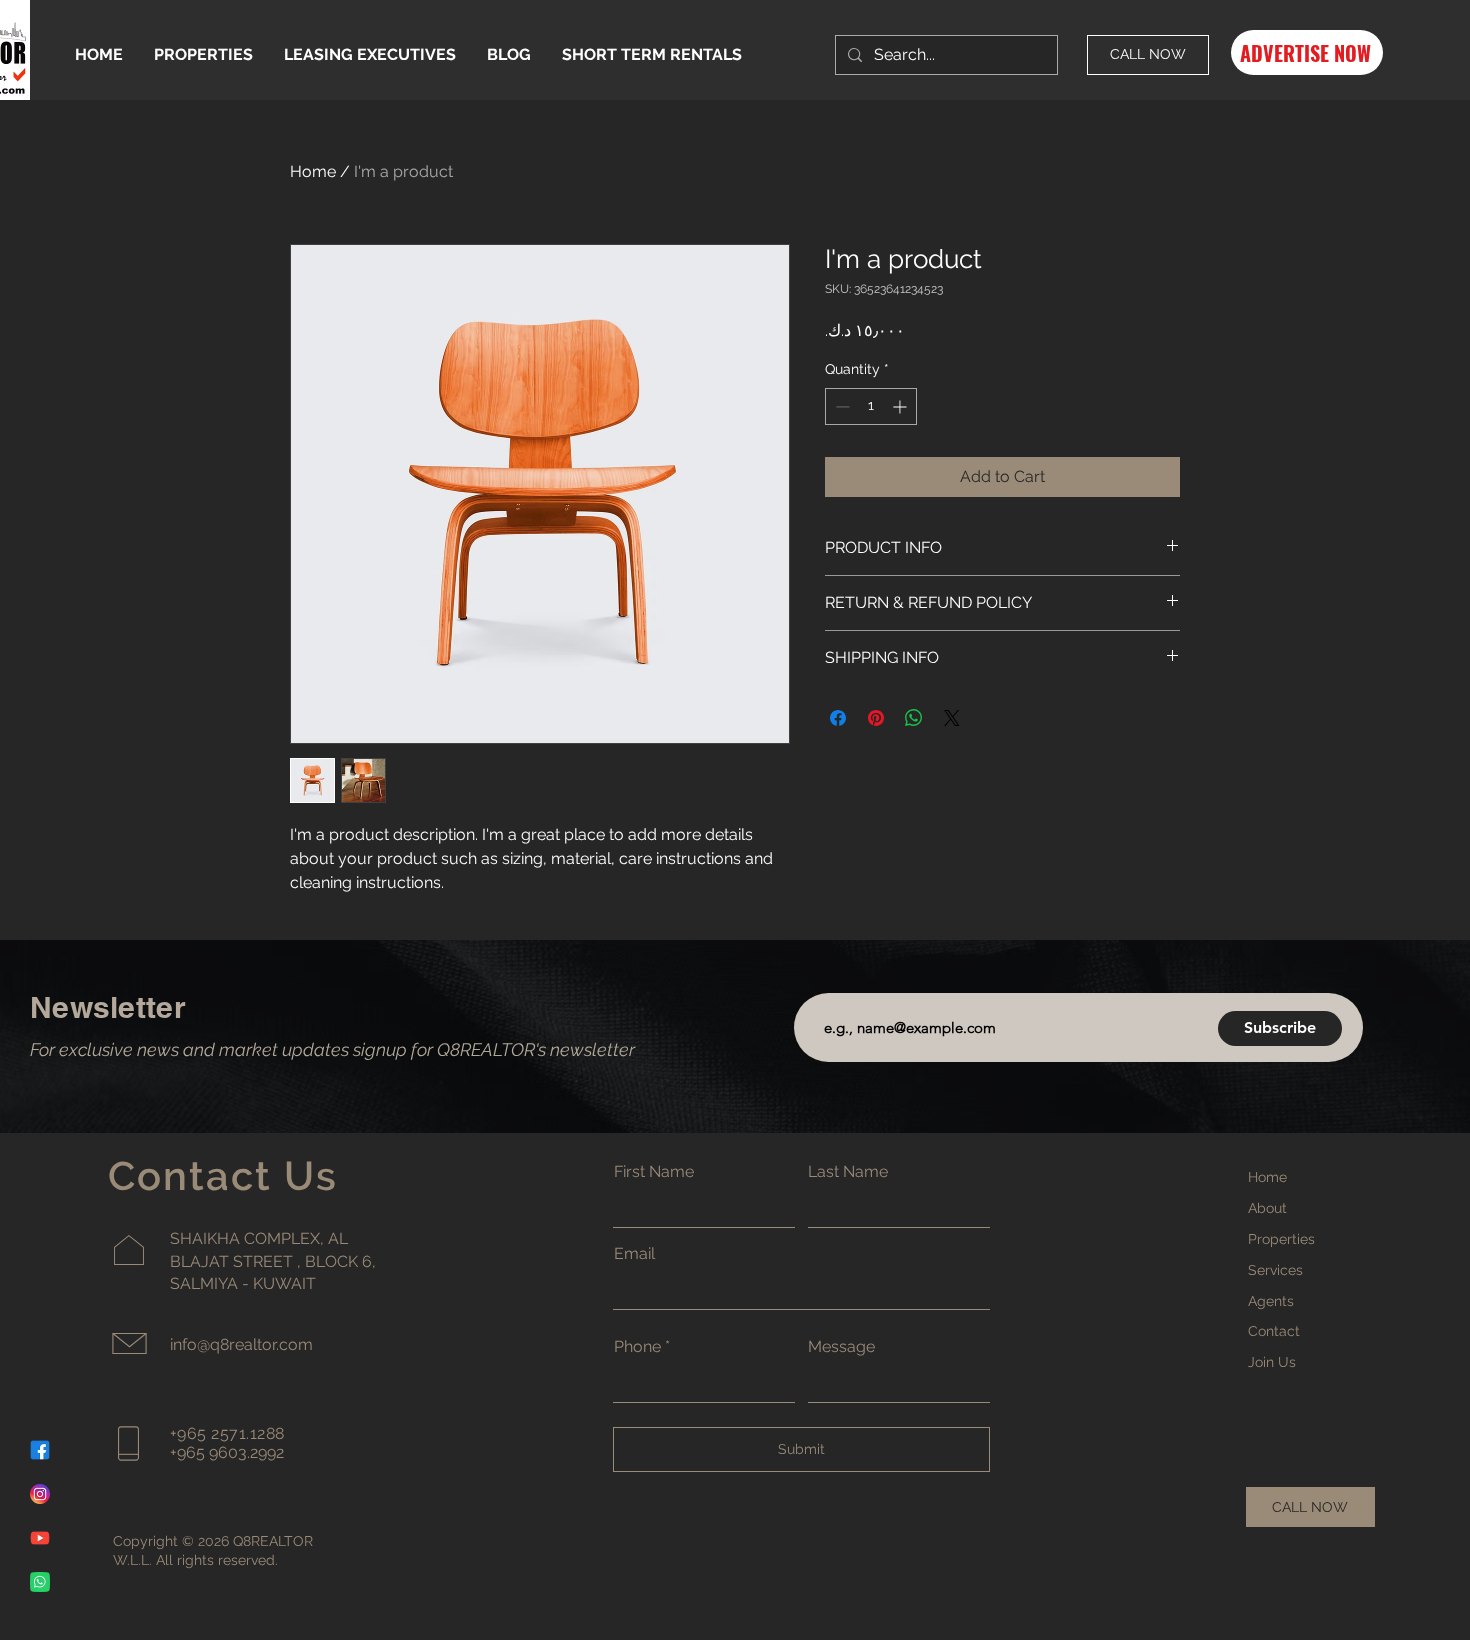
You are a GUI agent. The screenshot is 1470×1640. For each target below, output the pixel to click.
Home (313, 171)
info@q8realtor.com (241, 1344)
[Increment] (901, 406)
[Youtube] (40, 1538)
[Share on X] (952, 718)
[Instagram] (40, 1494)
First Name (654, 1172)
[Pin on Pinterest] (876, 718)
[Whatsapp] (40, 1582)
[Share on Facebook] (838, 718)
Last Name (848, 1172)
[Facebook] (40, 1450)
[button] (1307, 52)
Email (634, 1254)
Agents (1271, 1301)
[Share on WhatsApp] (914, 718)
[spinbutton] (871, 406)
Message (841, 1347)
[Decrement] (840, 406)
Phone (637, 1347)
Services (1275, 1270)
